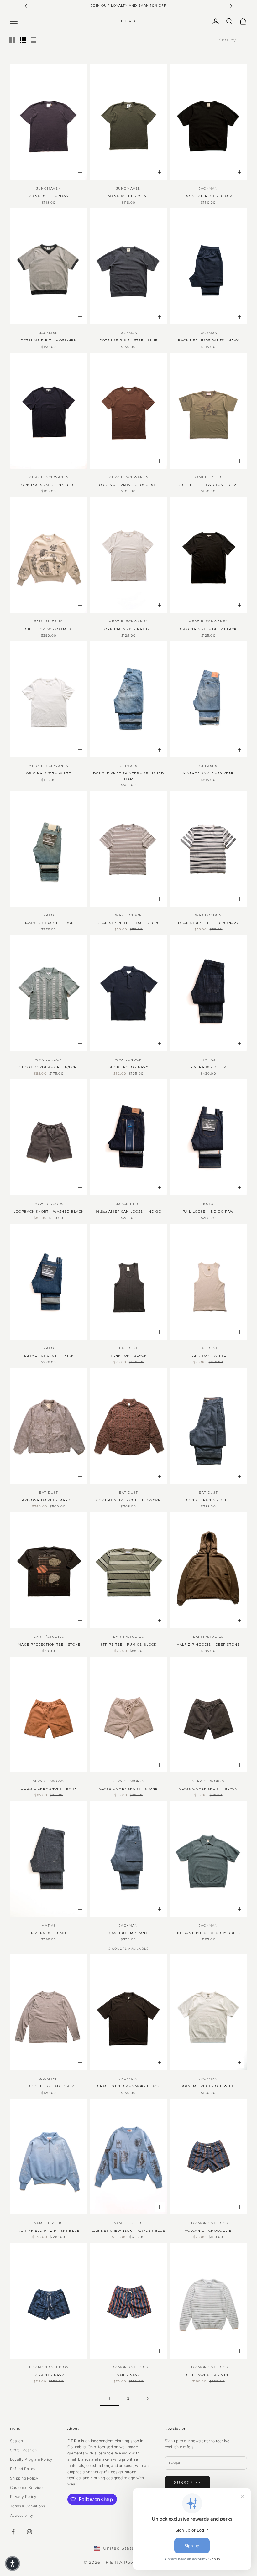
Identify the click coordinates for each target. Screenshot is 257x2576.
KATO (49, 915)
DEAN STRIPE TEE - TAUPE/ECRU (128, 923)
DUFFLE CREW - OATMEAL (49, 629)
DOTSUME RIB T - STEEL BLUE (129, 340)
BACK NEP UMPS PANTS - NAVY (208, 340)
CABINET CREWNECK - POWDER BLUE (129, 2231)
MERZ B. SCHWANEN (49, 477)
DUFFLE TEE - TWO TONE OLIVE (208, 485)
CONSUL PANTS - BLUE (208, 1500)
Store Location (23, 2450)
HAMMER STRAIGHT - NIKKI (49, 1356)
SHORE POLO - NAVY (128, 1067)
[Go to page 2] (147, 2399)
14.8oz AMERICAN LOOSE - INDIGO (128, 1212)
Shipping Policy (24, 2478)
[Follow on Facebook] (13, 2532)
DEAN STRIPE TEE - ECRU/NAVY (208, 923)
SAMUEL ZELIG (208, 477)
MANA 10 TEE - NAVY (49, 196)
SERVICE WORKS (49, 1781)
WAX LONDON (128, 915)
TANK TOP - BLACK (128, 1356)
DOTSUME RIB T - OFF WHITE (208, 2086)
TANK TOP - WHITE (208, 1356)
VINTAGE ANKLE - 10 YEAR (208, 773)
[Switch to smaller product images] (23, 40)
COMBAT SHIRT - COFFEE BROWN (128, 1500)
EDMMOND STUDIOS (208, 2223)
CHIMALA (128, 766)
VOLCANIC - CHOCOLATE (208, 2231)
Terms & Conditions (27, 2506)
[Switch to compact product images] (34, 40)
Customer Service (26, 2488)
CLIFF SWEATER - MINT (208, 2375)
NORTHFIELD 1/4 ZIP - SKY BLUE (49, 2231)
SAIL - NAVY (129, 2375)
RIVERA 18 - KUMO (49, 1933)
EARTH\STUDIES (49, 1637)
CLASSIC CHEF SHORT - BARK (49, 1789)
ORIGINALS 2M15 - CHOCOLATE (129, 485)
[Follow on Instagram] (29, 2532)
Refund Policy (23, 2469)
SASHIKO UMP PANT (128, 1933)
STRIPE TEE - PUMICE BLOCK (129, 1644)
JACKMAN (208, 188)
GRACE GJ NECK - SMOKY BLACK (128, 2086)
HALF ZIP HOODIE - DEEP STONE (208, 1644)
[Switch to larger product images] (12, 40)
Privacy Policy (23, 2497)
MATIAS (208, 1060)
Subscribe (188, 2482)
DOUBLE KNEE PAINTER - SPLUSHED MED (128, 776)
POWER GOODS (49, 1204)
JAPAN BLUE (128, 1204)
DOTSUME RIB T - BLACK (208, 196)
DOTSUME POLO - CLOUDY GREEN (208, 1933)
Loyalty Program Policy (31, 2459)
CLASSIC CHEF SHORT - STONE (128, 1789)
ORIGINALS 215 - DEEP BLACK (208, 629)
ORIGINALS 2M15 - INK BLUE (49, 485)
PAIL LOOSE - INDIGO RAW (208, 1212)
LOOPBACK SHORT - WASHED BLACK (49, 1212)
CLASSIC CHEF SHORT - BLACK (208, 1789)
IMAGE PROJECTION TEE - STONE (49, 1644)
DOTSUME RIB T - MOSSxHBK (49, 340)
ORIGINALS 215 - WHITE (49, 773)
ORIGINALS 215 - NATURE (128, 629)
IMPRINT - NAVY (49, 2375)
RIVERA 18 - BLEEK (208, 1067)
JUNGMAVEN (49, 188)
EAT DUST (129, 1348)
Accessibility (22, 2515)
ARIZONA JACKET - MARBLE (49, 1500)
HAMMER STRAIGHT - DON (49, 923)
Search (16, 2441)
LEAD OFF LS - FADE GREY (49, 2086)
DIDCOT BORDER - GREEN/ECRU (49, 1067)
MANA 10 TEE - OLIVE (128, 196)
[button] (13, 2563)
